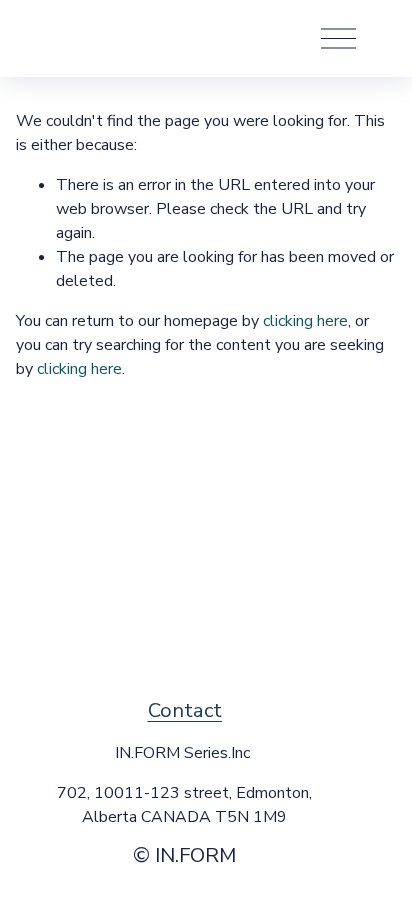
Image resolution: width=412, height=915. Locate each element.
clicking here (305, 321)
